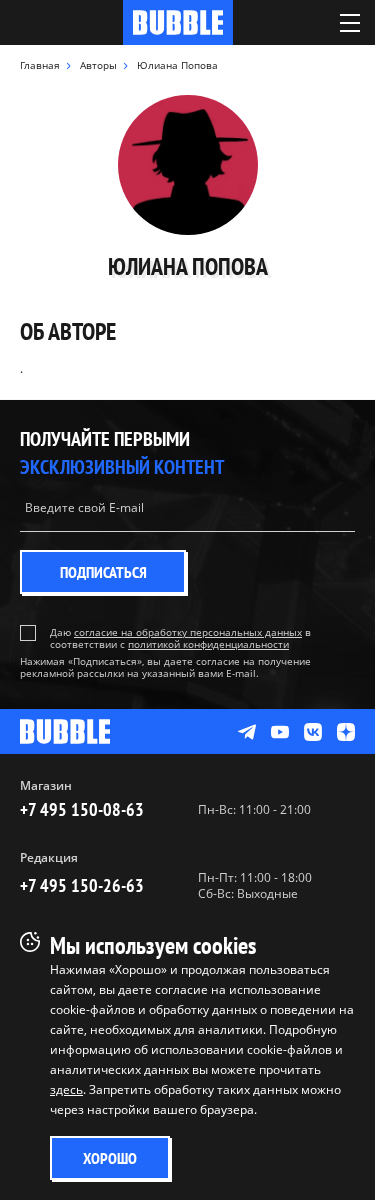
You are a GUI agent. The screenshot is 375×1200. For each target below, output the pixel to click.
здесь (66, 1089)
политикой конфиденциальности (208, 644)
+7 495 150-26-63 (82, 885)
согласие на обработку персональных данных (188, 632)
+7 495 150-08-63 (82, 809)
